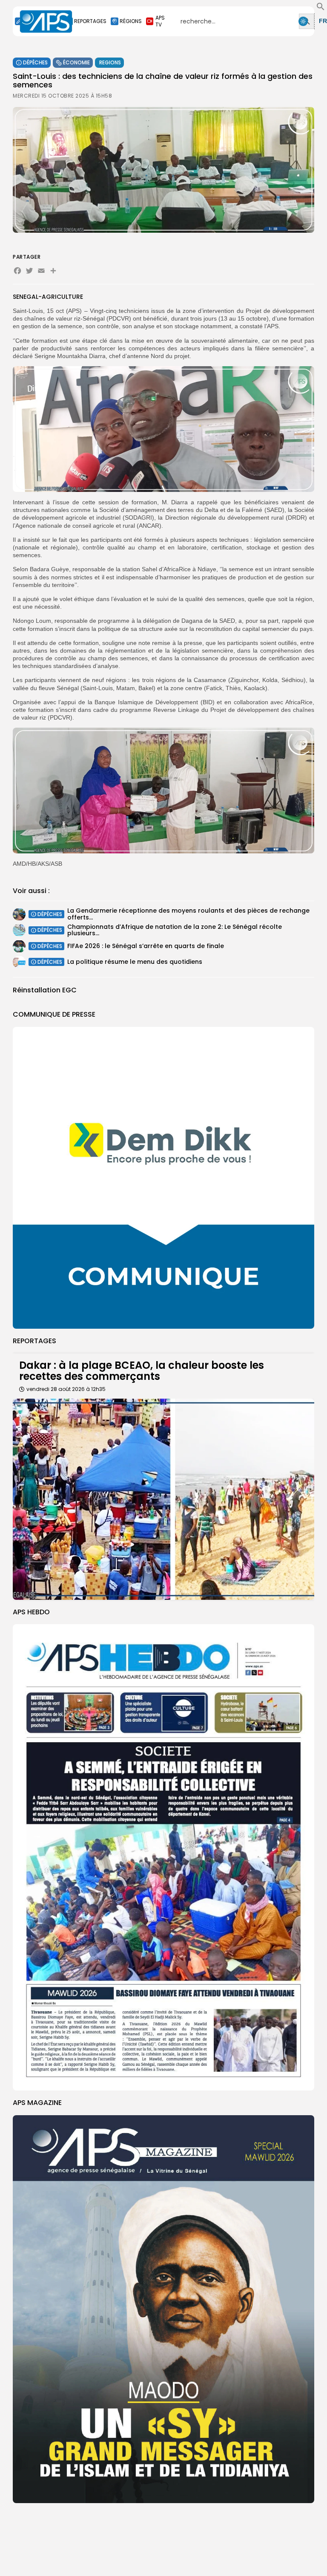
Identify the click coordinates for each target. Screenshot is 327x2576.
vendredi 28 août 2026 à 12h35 (66, 1389)
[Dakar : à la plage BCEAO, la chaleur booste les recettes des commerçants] (163, 1499)
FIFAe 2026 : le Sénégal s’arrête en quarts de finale (146, 946)
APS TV (160, 21)
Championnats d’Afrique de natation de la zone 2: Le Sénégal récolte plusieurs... (175, 930)
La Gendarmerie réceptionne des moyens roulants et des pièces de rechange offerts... (188, 914)
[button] (321, 9)
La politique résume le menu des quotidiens (135, 962)
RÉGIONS (131, 21)
